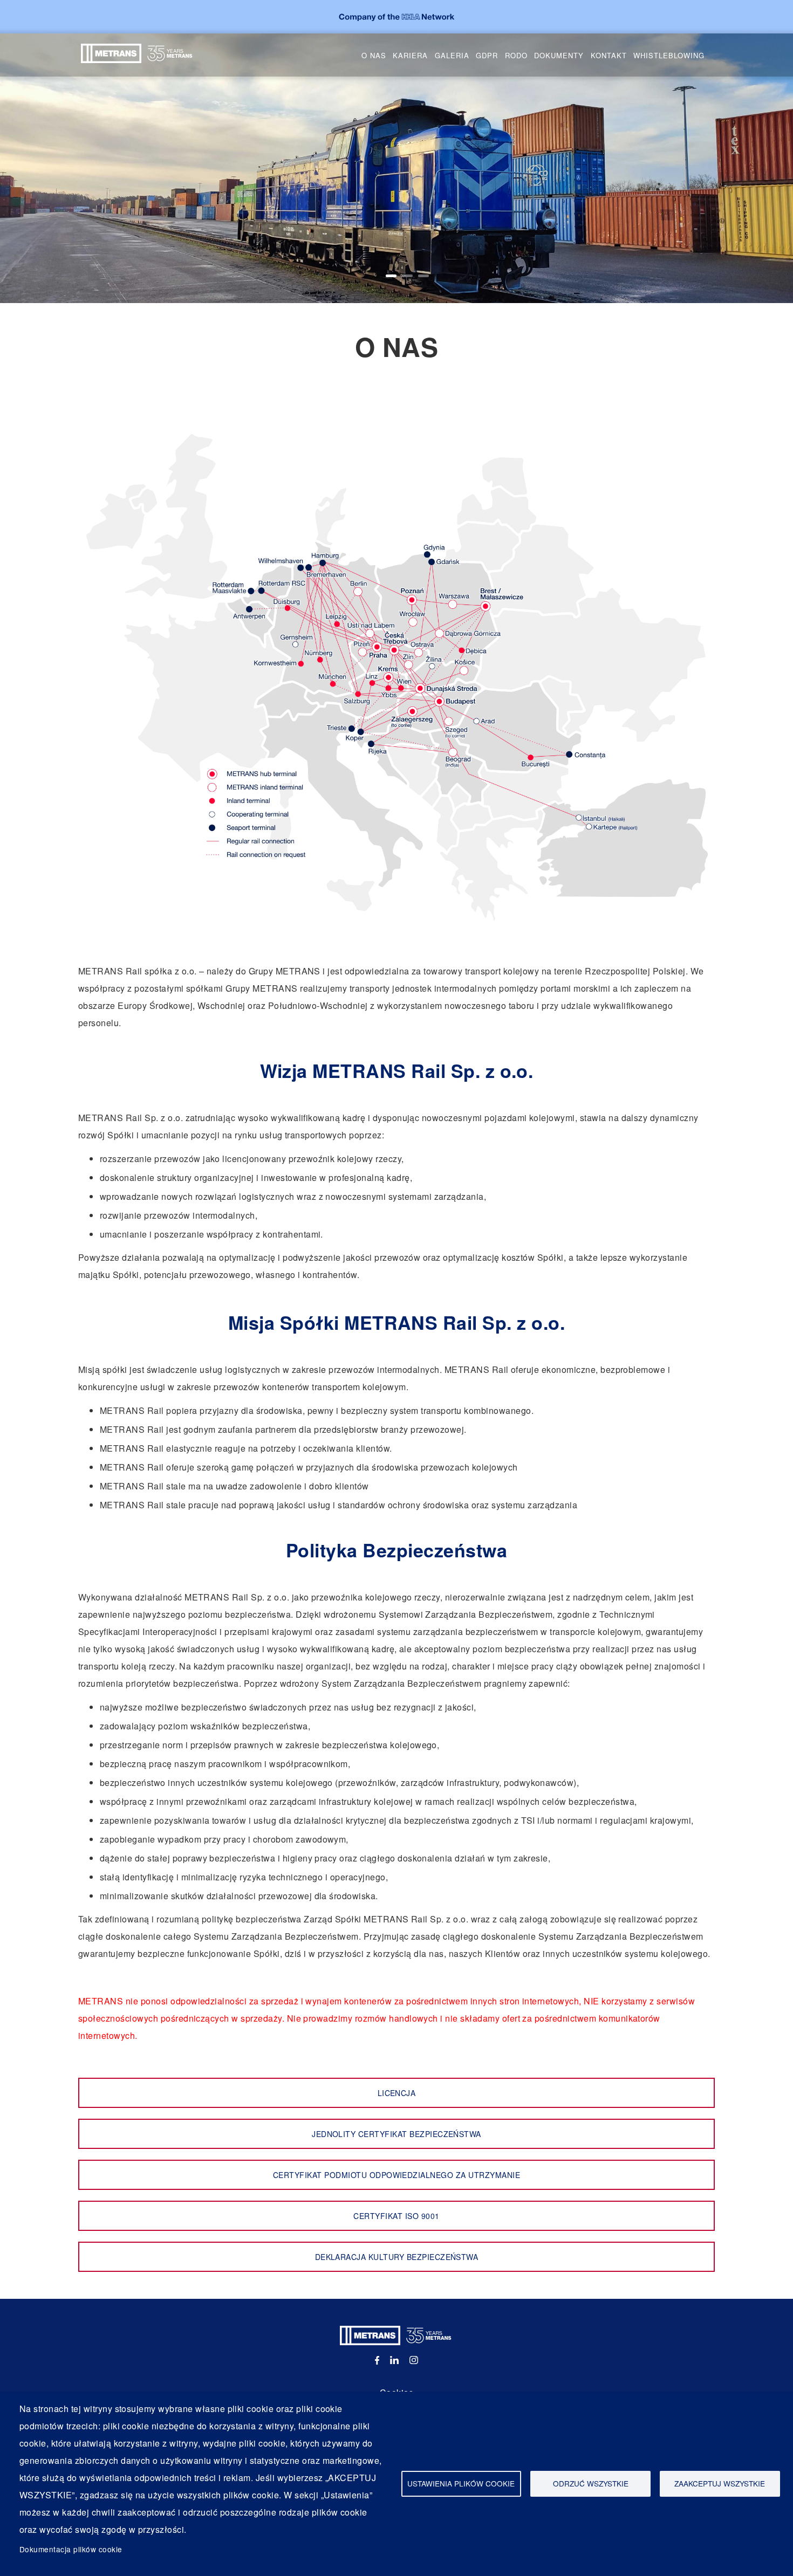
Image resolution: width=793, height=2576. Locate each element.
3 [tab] (423, 276)
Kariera (410, 55)
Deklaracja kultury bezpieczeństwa (397, 2257)
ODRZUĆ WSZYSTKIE (591, 2483)
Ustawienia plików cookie (461, 2483)
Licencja (397, 2093)
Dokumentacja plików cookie (71, 2549)
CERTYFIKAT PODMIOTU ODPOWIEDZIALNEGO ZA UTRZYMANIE (396, 2175)
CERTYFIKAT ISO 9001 (396, 2216)
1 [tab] (391, 276)
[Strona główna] (138, 52)
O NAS (374, 55)
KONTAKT (609, 55)
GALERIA (452, 55)
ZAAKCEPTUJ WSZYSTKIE (720, 2483)
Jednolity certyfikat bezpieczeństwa (396, 2134)
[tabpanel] (396, 168)
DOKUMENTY (559, 55)
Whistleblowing (669, 55)
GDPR (487, 55)
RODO (516, 55)
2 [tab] (407, 276)
